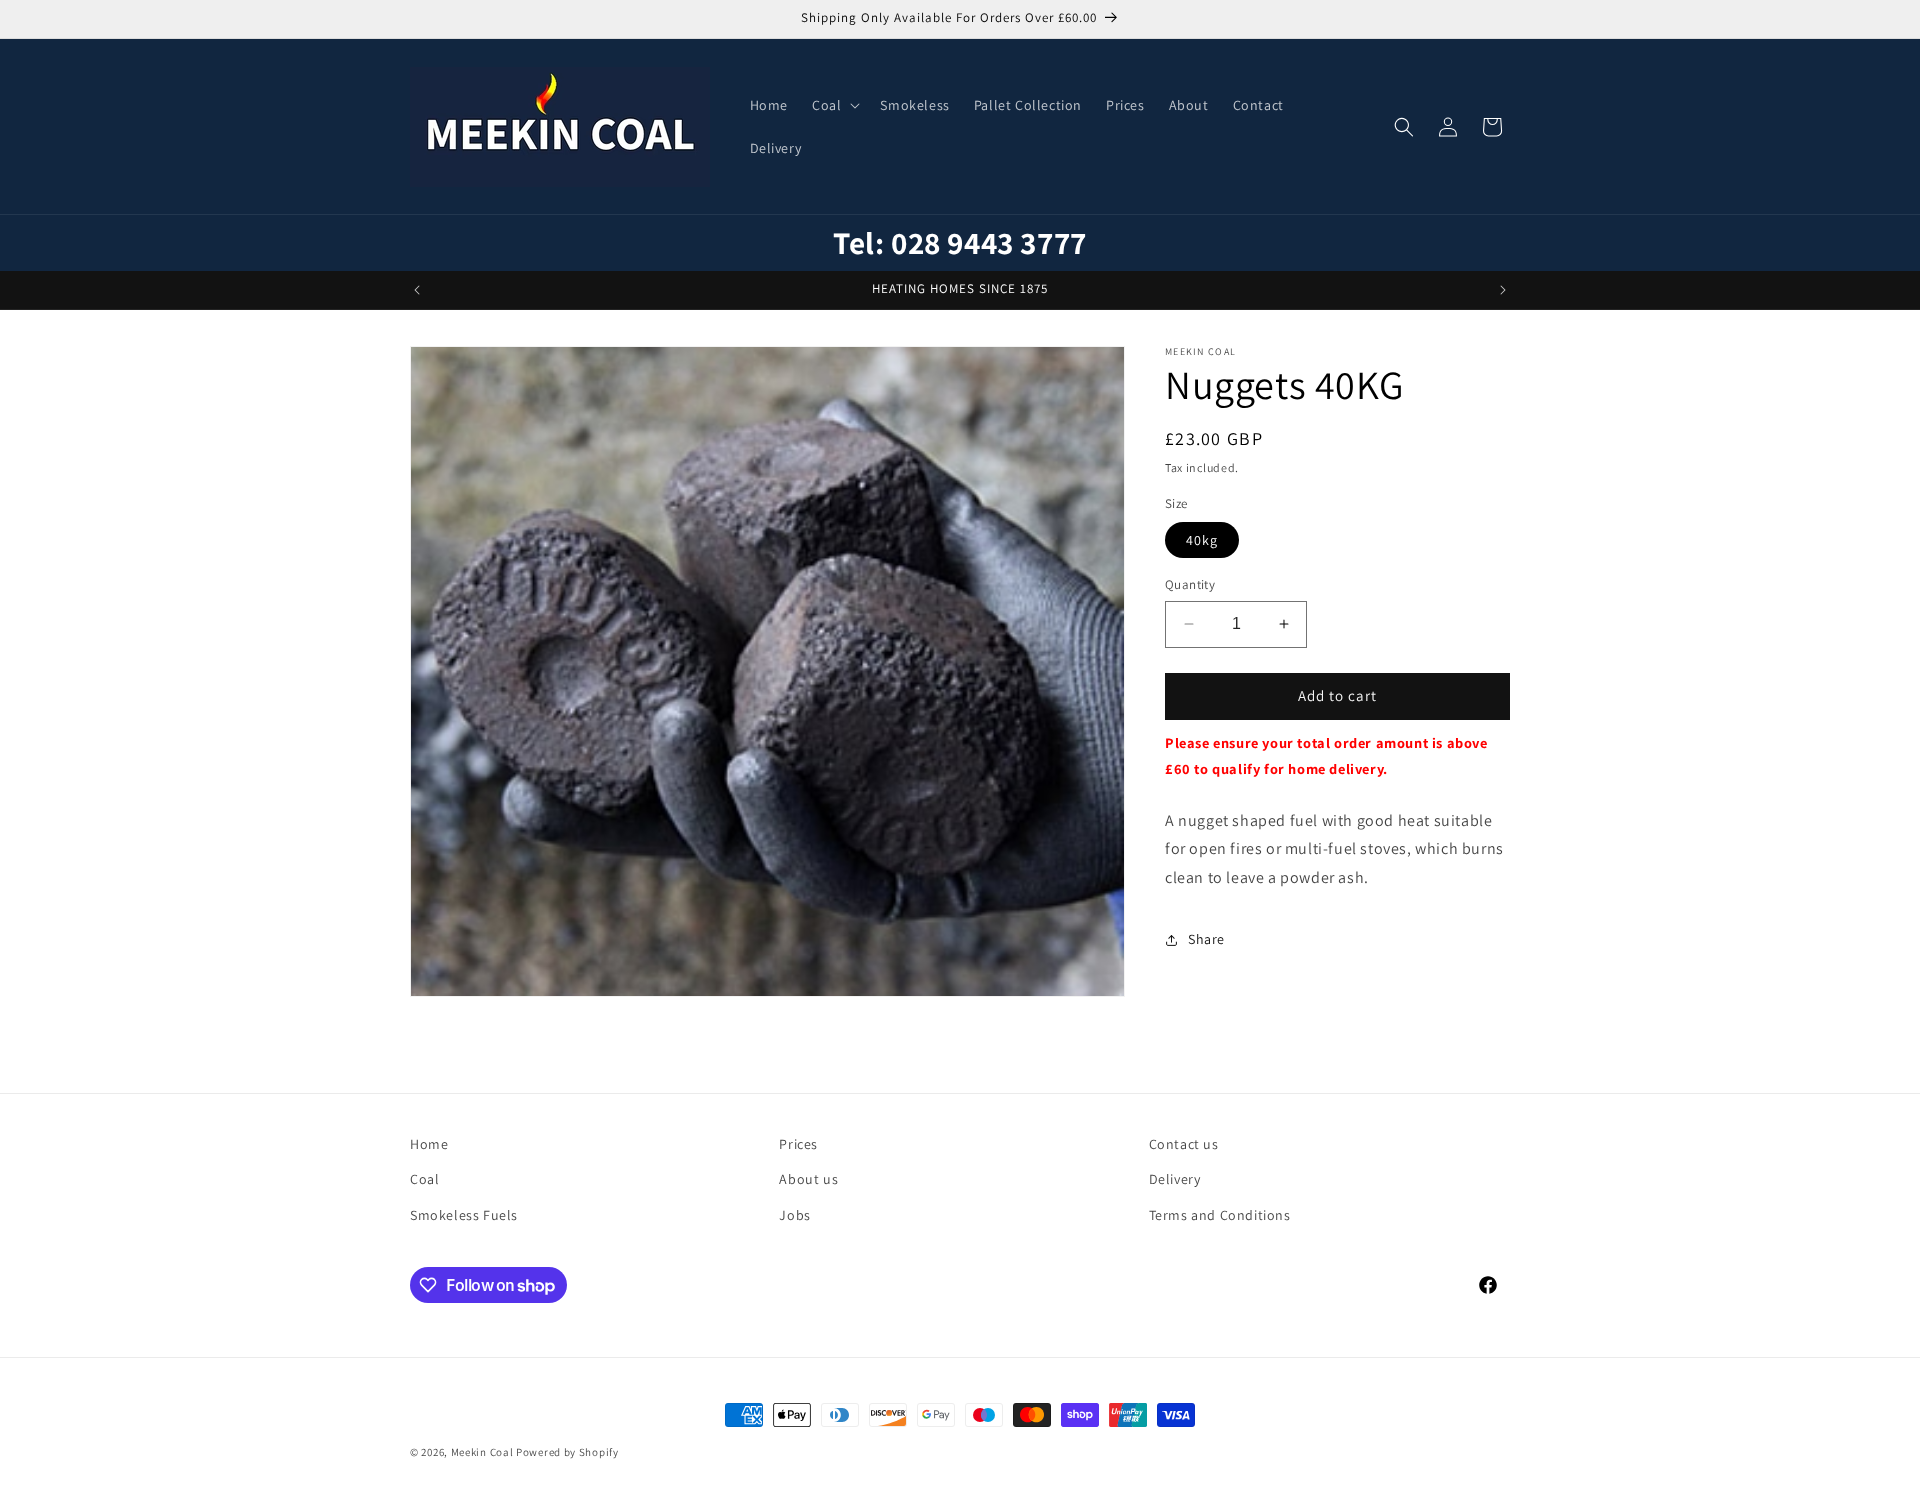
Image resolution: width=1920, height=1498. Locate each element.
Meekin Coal (482, 1452)
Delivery (1175, 1179)
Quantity (1190, 584)
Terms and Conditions (1220, 1215)
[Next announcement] (1503, 290)
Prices (798, 1144)
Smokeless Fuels (464, 1215)
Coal (424, 1179)
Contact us (1184, 1144)
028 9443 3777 (989, 242)
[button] (834, 105)
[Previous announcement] (417, 290)
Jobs (794, 1215)
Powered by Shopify (567, 1452)
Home (429, 1144)
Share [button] (1206, 939)
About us (808, 1179)
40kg (1202, 540)
